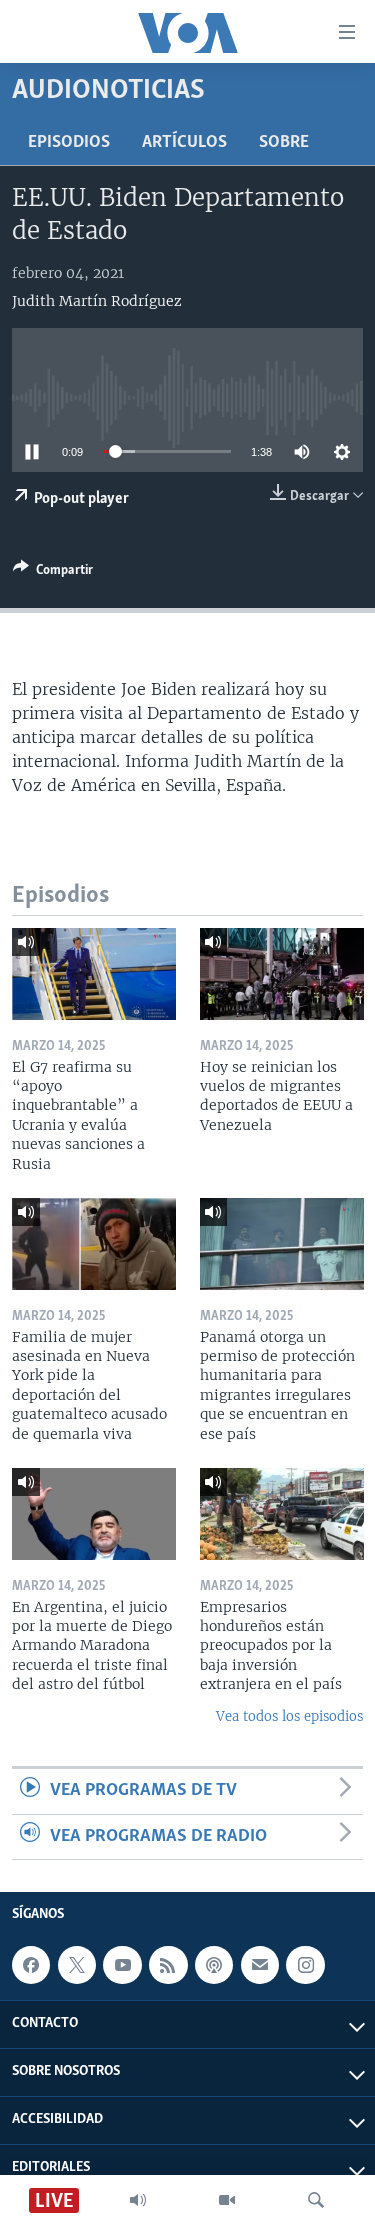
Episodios (69, 143)
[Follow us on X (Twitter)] (77, 1965)
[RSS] (168, 1965)
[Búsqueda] (316, 2200)
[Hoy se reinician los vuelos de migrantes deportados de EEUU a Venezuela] (282, 974)
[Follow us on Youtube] (122, 1965)
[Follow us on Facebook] (31, 1965)
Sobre (284, 143)
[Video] (227, 2200)
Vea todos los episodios (289, 1716)
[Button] (53, 573)
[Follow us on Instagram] (305, 1965)
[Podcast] (214, 1965)
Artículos (184, 143)
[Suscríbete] (260, 1965)
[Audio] (138, 2200)
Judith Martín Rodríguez (97, 301)
